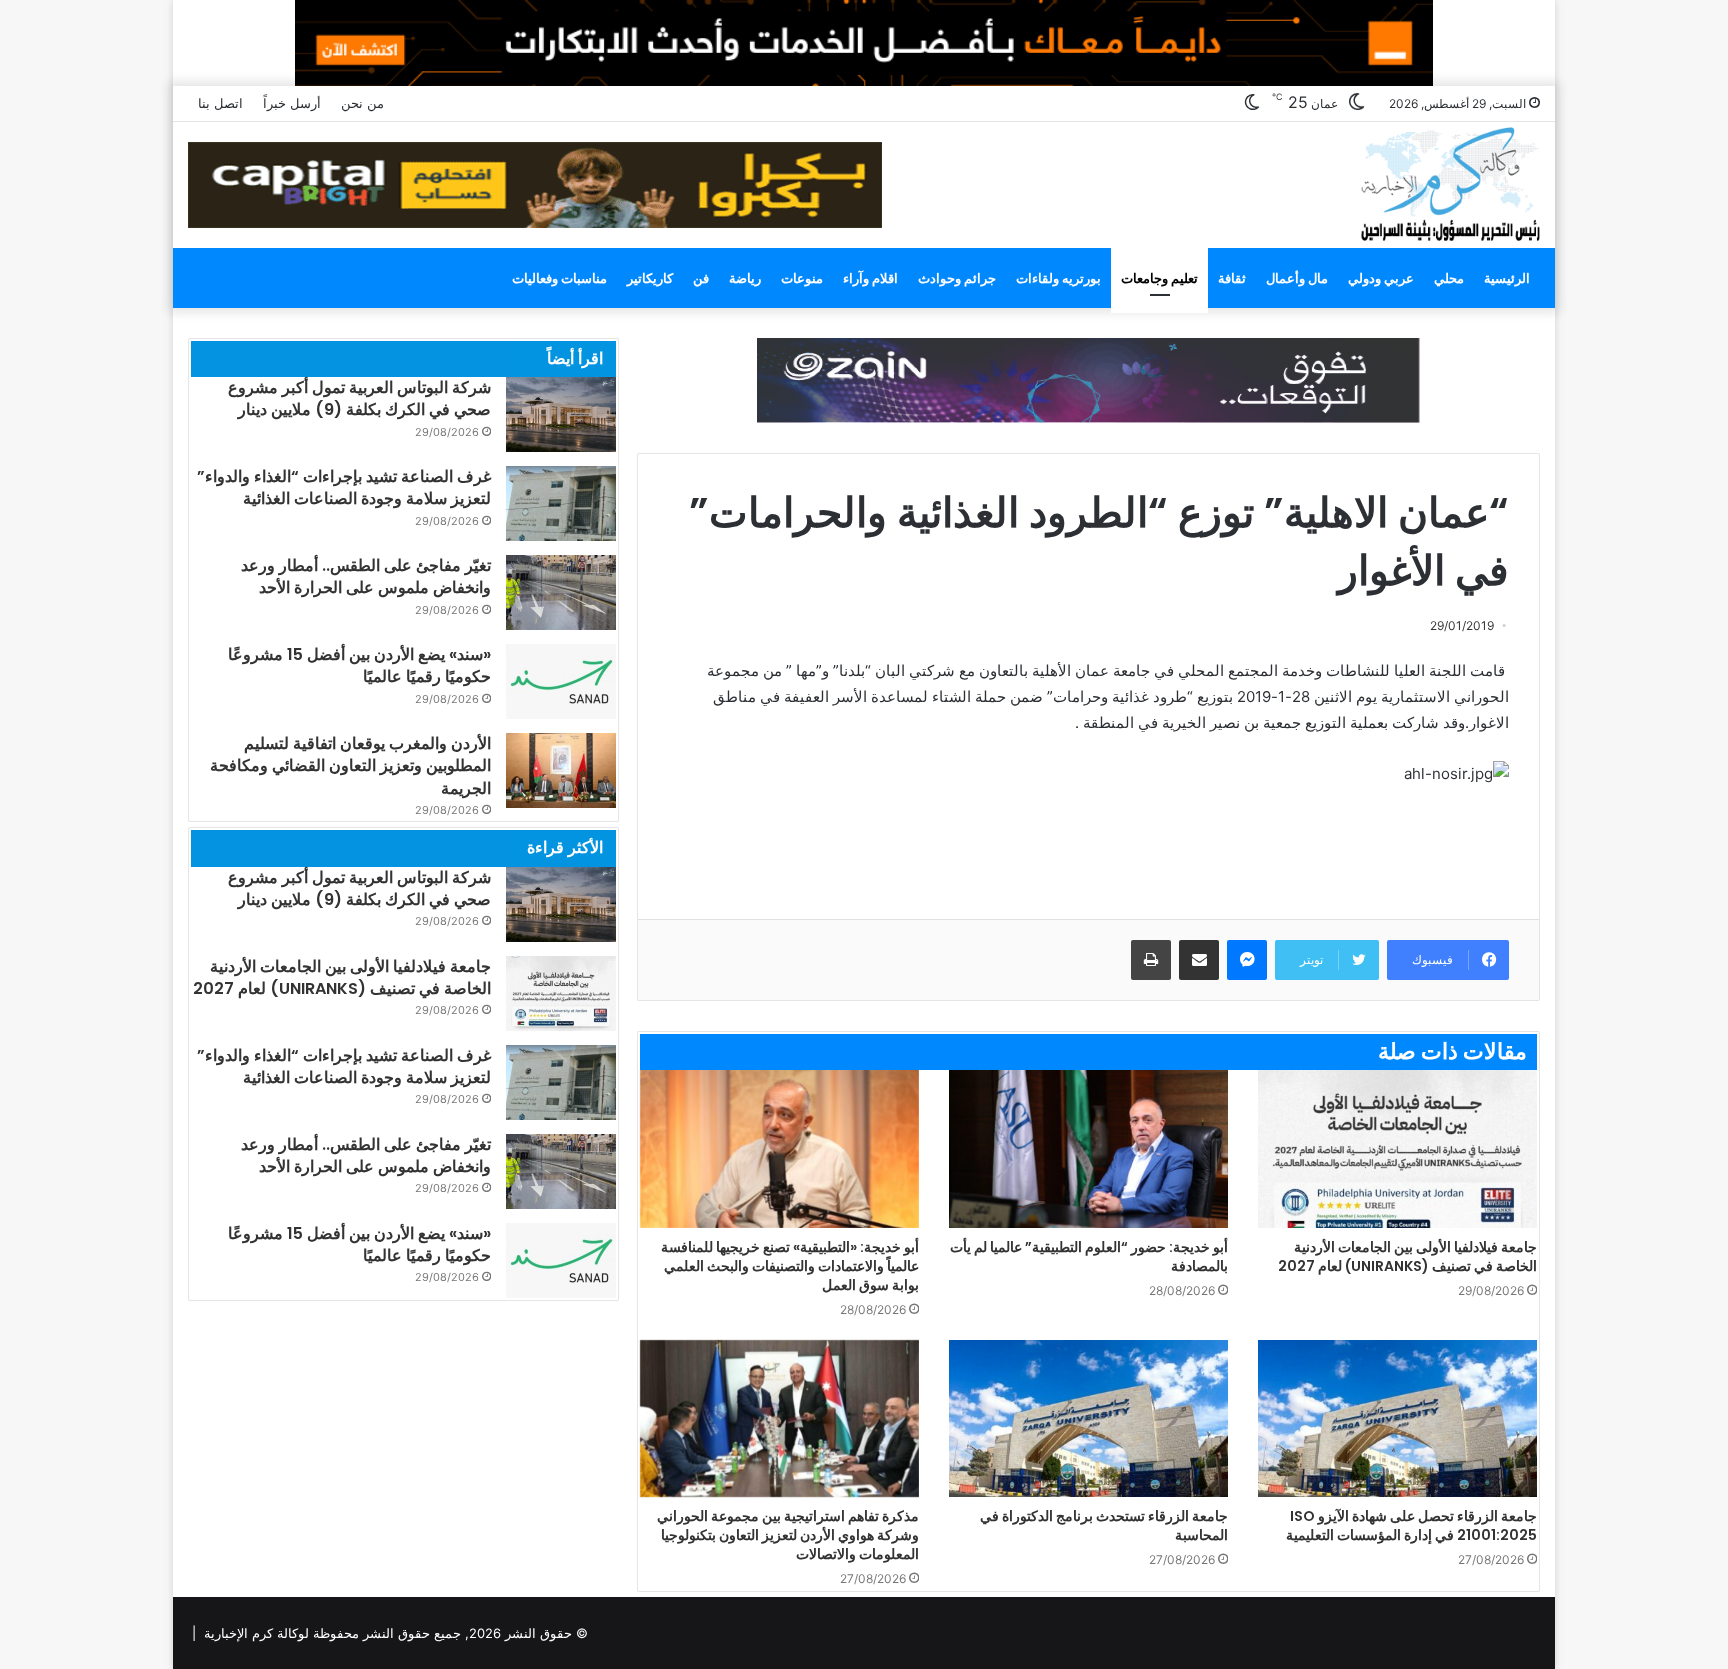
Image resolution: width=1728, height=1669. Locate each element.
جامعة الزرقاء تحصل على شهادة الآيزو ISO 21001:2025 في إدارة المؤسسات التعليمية (1411, 1525)
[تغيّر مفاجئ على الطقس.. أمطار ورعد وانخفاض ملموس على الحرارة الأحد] (561, 592)
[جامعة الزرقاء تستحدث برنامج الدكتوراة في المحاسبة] (1088, 1418)
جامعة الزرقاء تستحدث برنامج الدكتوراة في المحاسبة (1104, 1525)
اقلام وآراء (870, 278)
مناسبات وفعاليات (559, 278)
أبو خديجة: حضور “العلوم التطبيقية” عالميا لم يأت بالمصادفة (1089, 1256)
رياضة (745, 278)
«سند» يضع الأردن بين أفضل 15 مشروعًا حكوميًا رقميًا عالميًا (359, 665)
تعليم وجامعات (1159, 278)
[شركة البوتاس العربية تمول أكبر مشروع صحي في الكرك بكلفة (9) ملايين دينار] (561, 414)
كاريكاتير (650, 278)
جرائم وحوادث (957, 278)
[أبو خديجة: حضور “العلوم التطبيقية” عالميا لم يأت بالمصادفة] (1088, 1148)
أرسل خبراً (292, 103)
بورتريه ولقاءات (1058, 278)
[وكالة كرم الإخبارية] (1449, 182)
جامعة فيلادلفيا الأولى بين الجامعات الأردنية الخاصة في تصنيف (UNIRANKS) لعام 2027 (1407, 1256)
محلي (1449, 278)
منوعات (802, 278)
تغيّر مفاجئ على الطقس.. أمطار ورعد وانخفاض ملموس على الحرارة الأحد (366, 576)
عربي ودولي (1381, 278)
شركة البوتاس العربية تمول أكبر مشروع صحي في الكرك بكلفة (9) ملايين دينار (359, 398)
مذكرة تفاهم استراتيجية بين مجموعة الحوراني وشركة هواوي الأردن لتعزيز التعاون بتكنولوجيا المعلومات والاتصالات (788, 1535)
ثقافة (1232, 278)
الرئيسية (1507, 278)
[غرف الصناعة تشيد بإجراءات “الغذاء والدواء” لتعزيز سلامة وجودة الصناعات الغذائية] (561, 503)
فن (701, 278)
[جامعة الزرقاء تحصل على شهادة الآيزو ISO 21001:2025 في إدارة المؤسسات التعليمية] (1397, 1418)
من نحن (362, 103)
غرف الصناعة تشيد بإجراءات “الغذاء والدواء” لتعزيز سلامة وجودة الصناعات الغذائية (344, 487)
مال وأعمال (1297, 278)
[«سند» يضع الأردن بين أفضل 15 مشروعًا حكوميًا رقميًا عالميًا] (561, 681)
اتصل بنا (220, 103)
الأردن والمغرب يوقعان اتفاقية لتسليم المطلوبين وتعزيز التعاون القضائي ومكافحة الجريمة (350, 766)
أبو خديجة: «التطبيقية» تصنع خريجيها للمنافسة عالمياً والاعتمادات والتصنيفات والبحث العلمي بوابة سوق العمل (790, 1266)
